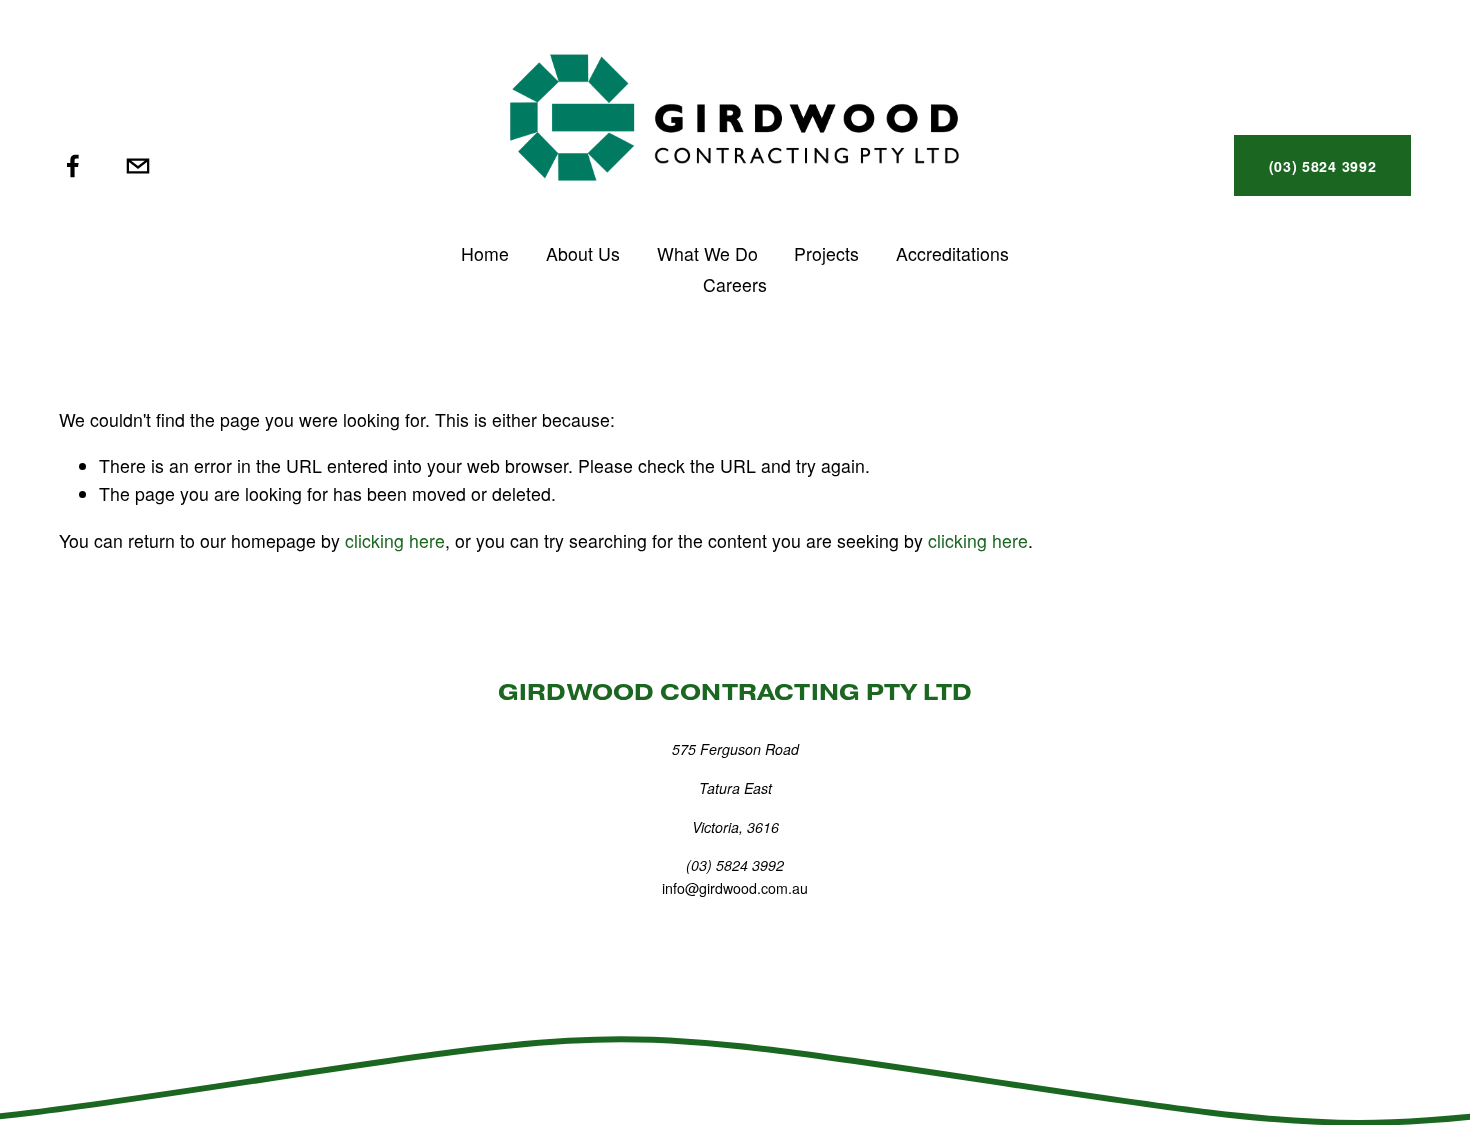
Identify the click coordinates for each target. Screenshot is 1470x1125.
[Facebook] (73, 166)
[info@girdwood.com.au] (138, 166)
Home (485, 253)
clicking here (395, 540)
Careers (735, 284)
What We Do (707, 253)
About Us (583, 253)
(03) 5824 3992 (1323, 166)
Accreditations (952, 253)
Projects (826, 253)
